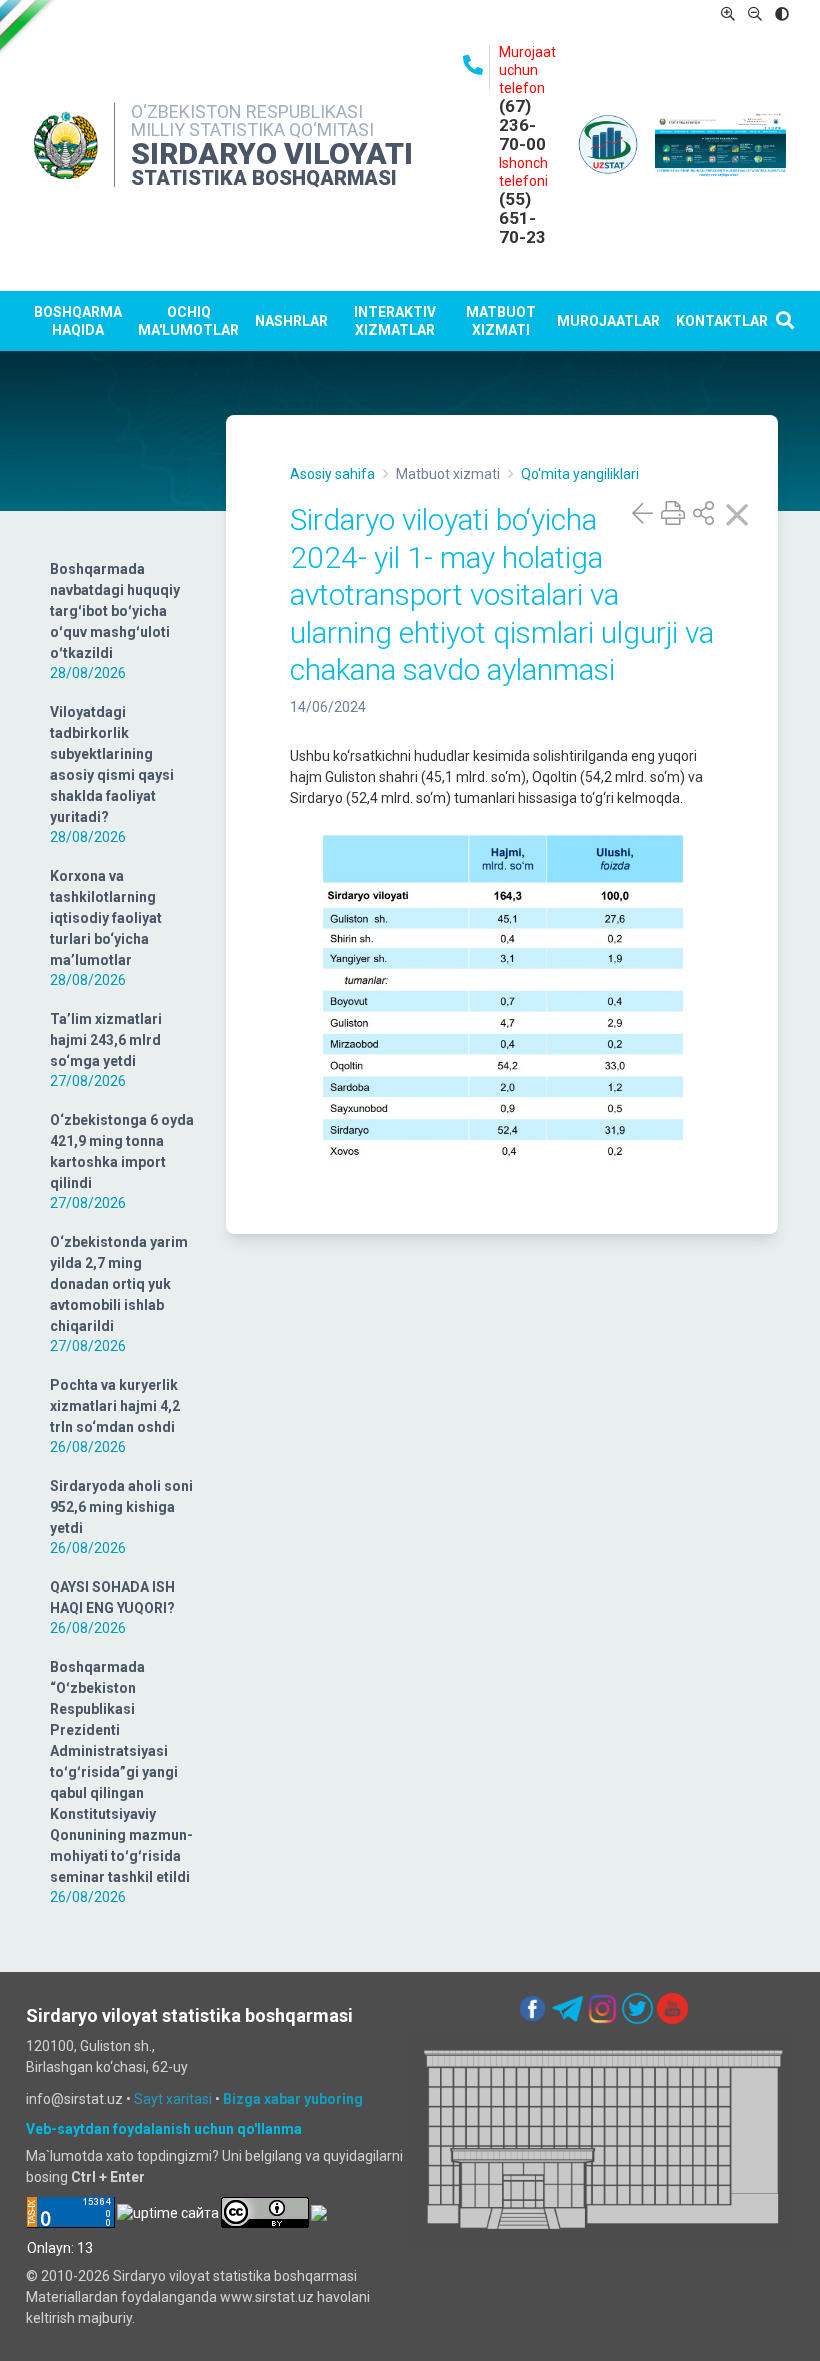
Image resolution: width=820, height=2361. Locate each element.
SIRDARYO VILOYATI (272, 153)
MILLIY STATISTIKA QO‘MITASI (252, 129)
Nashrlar (291, 321)
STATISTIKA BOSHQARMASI (264, 178)
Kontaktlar (722, 321)
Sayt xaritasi (173, 2099)
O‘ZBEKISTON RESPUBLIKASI (247, 111)
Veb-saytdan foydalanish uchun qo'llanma (164, 2129)
